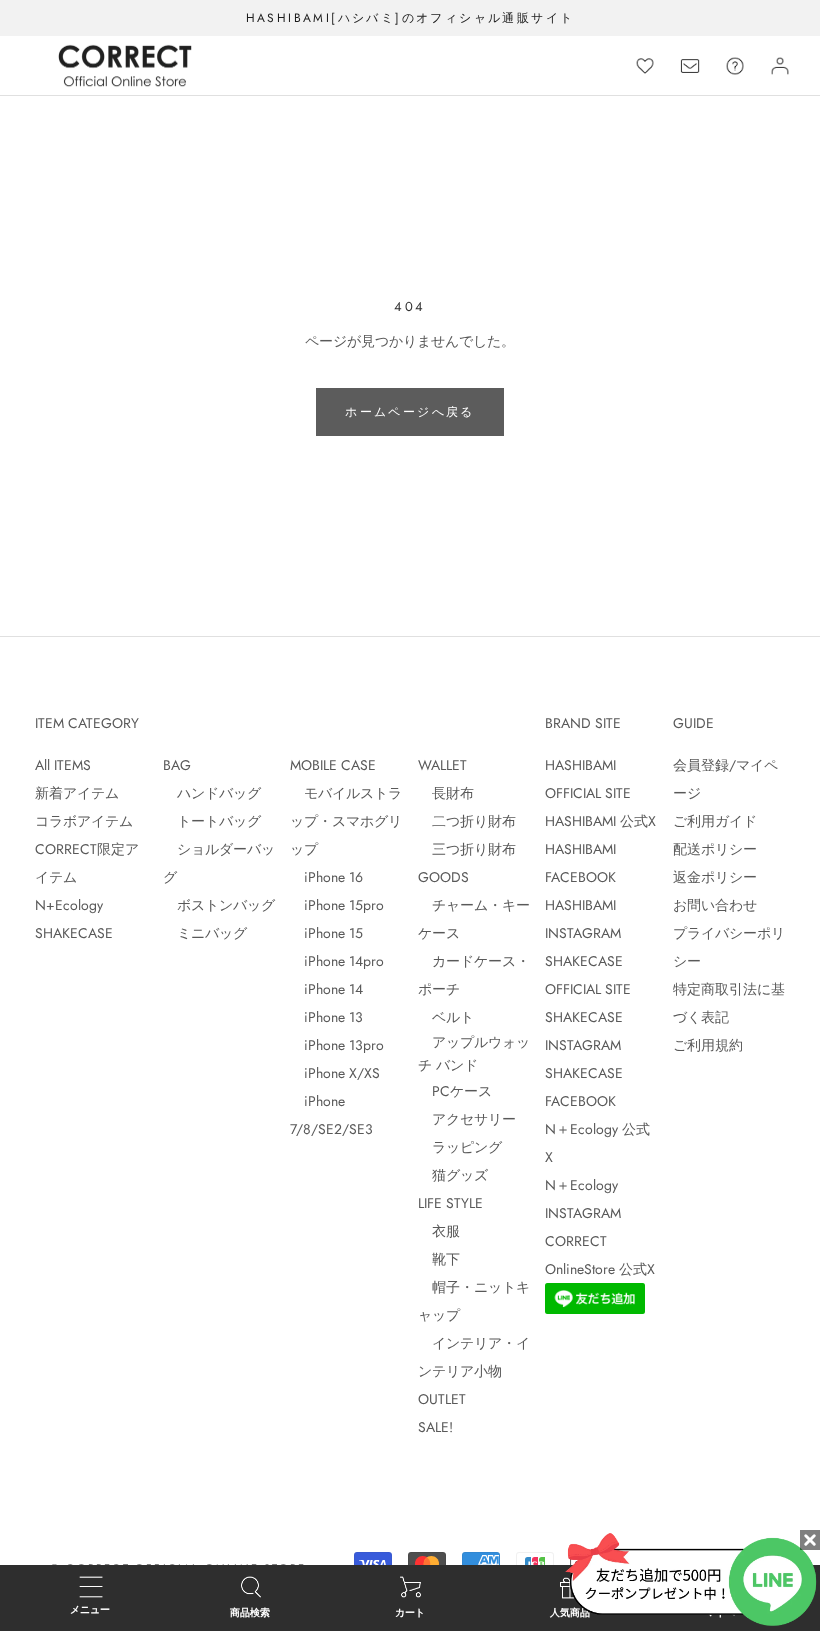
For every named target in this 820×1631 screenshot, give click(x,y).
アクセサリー (467, 1119)
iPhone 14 (326, 989)
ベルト (446, 1017)
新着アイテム (77, 793)
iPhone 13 (326, 1017)
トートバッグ (212, 821)
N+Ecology (69, 905)
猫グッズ (453, 1175)
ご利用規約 (708, 1045)
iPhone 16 (326, 877)
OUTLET (442, 1399)
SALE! (435, 1427)
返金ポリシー (715, 877)
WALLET (442, 765)
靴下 (439, 1259)
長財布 (446, 793)
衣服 (439, 1231)
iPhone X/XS (335, 1073)
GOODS (443, 877)
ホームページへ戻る (410, 412)
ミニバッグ (205, 933)
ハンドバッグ (212, 793)
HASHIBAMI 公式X (600, 821)
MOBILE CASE (333, 765)
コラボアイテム (84, 821)
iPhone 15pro (337, 905)
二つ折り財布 (467, 821)
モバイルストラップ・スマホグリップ (346, 821)
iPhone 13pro (337, 1045)
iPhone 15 (326, 933)
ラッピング (460, 1147)
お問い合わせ (715, 905)
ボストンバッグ (219, 905)
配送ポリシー (715, 849)
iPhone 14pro (337, 961)
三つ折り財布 (467, 849)
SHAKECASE (74, 933)
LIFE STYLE (450, 1203)
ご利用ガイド (715, 821)
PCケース (455, 1091)
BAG (177, 765)
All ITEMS (63, 765)
